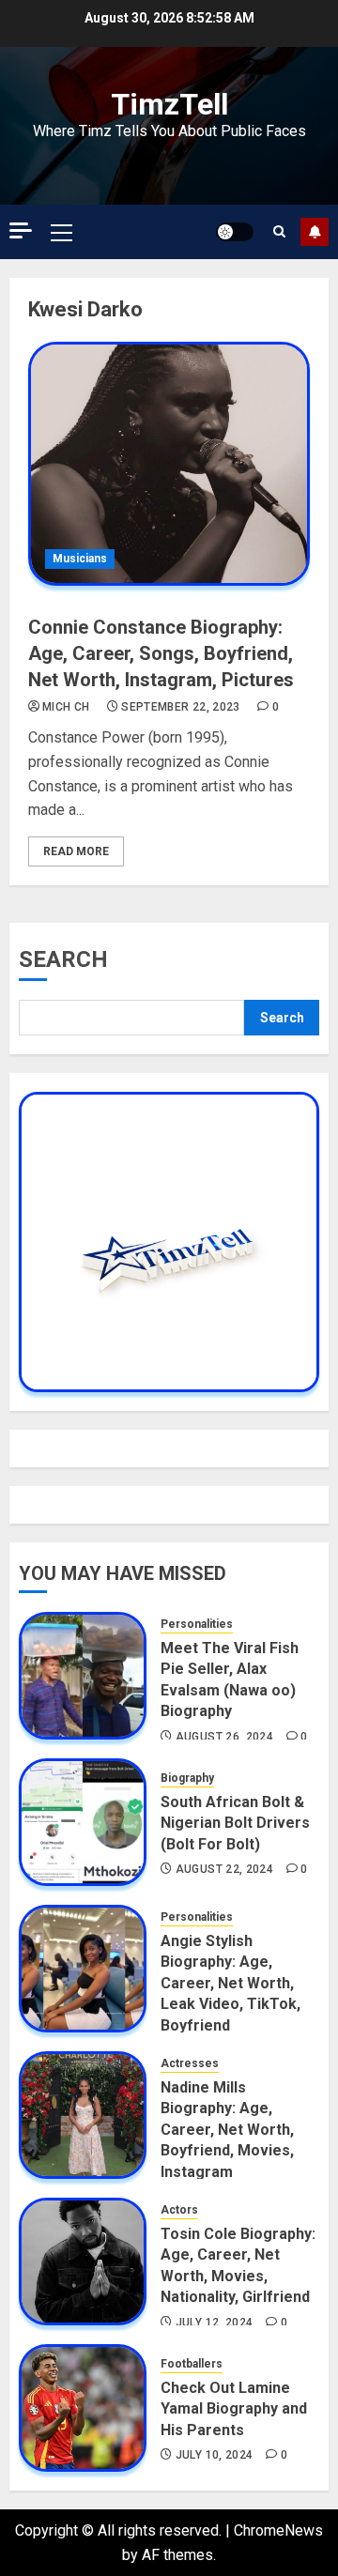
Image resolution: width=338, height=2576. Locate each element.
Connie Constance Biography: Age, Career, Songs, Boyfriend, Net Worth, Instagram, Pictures (161, 653)
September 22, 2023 (180, 707)
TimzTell (169, 104)
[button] (61, 232)
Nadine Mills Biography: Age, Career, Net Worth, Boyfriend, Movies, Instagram (227, 2130)
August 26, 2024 (224, 1737)
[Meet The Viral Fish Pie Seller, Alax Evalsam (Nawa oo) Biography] (83, 1676)
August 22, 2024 (224, 1869)
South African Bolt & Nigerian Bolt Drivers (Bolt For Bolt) (235, 1823)
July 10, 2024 (215, 2455)
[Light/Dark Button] (235, 232)
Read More (76, 851)
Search (63, 959)
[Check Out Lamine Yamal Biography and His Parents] (83, 2408)
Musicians (80, 559)
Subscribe (315, 232)
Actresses (190, 2063)
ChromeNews (278, 2530)
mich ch (66, 707)
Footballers (192, 2364)
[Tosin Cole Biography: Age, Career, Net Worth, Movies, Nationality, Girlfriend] (83, 2262)
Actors (179, 2210)
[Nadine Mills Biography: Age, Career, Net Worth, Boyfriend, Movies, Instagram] (83, 2115)
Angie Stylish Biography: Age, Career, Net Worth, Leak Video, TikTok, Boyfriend (230, 1983)
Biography (187, 1778)
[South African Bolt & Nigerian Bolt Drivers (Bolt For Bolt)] (83, 1822)
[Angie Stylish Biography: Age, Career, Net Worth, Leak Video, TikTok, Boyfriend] (83, 1969)
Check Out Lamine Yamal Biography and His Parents (234, 2409)
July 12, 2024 (215, 2323)
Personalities (197, 1624)
